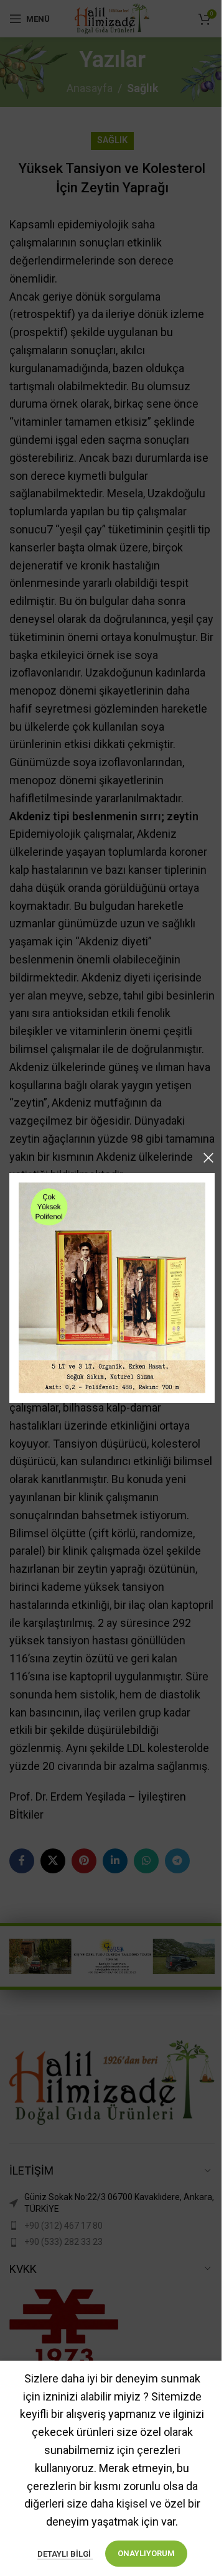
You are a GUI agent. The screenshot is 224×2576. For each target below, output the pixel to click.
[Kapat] (208, 1158)
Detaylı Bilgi (65, 2554)
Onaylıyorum (146, 2553)
